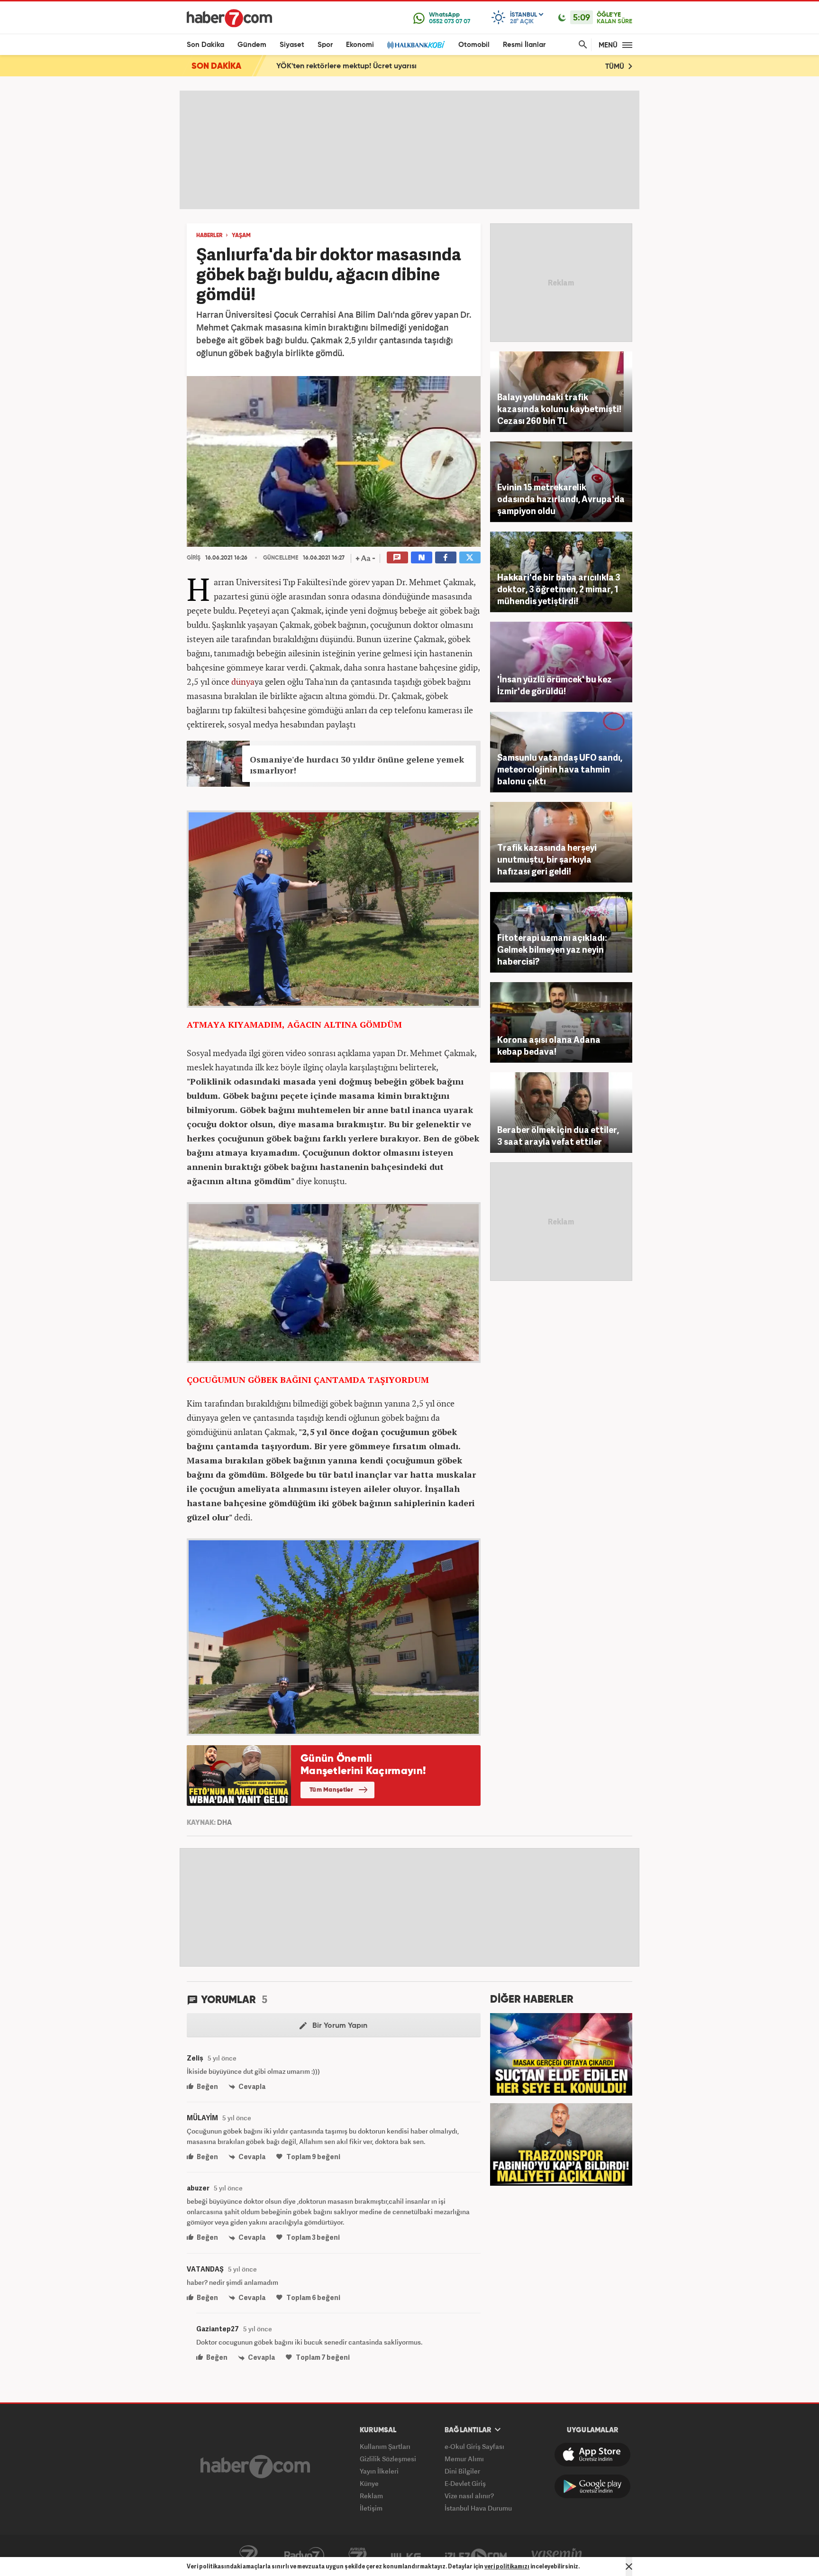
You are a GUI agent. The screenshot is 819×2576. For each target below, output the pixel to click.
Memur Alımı (464, 2459)
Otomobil (474, 45)
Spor (325, 45)
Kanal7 (248, 2556)
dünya (243, 681)
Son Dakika (205, 45)
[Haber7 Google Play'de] (592, 2486)
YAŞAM (241, 236)
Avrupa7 (358, 2556)
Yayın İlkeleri (379, 2471)
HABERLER (209, 236)
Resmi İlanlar (524, 45)
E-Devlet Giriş (465, 2483)
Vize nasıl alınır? (469, 2496)
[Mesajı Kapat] (629, 2567)
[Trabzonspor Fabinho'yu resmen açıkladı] (561, 2144)
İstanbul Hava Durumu (478, 2508)
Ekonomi (360, 45)
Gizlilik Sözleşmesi (388, 2459)
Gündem (252, 45)
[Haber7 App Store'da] (592, 2455)
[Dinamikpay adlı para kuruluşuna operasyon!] (561, 2053)
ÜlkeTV (406, 2556)
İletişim (371, 2508)
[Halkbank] (416, 45)
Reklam (371, 2496)
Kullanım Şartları (385, 2446)
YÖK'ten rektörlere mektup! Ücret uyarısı (346, 66)
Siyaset (292, 45)
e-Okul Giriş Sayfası (474, 2446)
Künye (369, 2483)
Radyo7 (304, 2556)
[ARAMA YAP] (581, 45)
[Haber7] (229, 18)
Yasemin (557, 2556)
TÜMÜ (616, 67)
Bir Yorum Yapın (339, 2026)
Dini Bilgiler (462, 2471)
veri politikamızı (507, 2566)
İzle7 (476, 2556)
